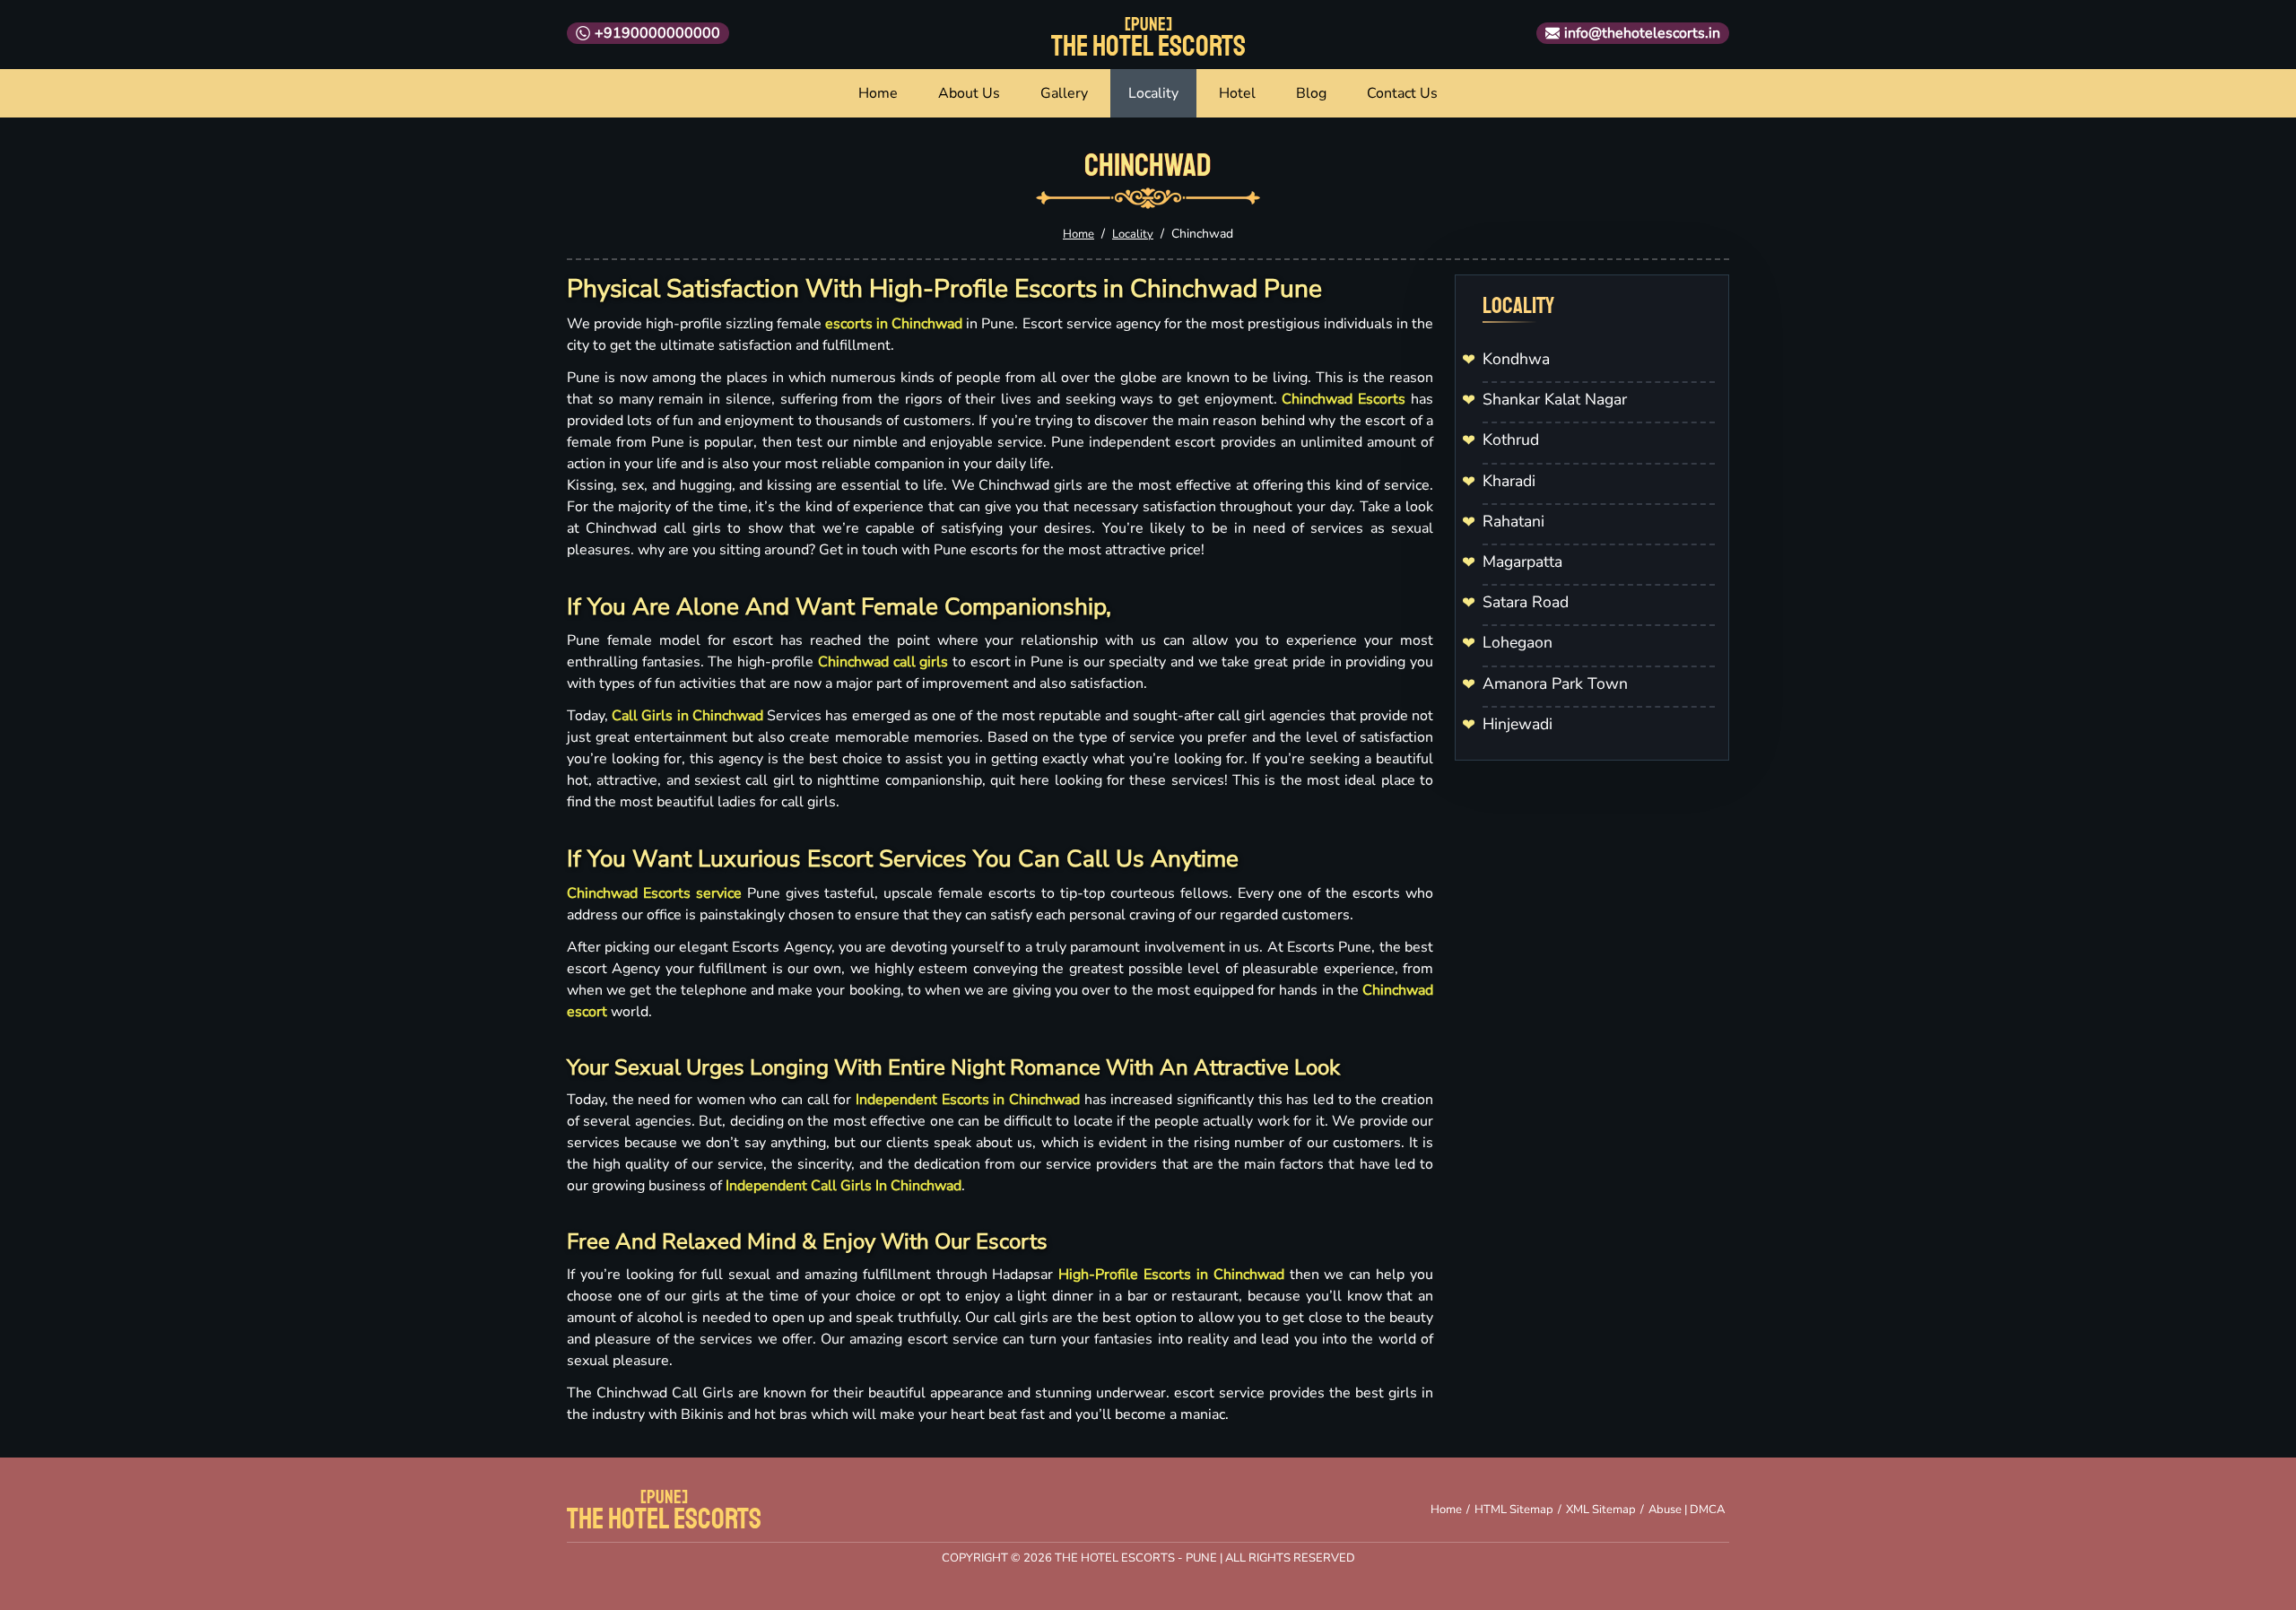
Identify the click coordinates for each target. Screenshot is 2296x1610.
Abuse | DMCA (1687, 1510)
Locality (1153, 93)
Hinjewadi (1518, 724)
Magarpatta (1522, 561)
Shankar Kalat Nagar (1555, 399)
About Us (969, 93)
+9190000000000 (657, 33)
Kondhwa (1516, 359)
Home (878, 93)
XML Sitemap (1601, 1510)
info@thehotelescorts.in (1642, 33)
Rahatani (1513, 521)
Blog (1311, 93)
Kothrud (1511, 439)
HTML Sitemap (1514, 1510)
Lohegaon (1518, 642)
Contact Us (1402, 93)
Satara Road (1526, 602)
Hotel (1237, 93)
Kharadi (1509, 481)
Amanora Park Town (1555, 683)
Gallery (1064, 93)
